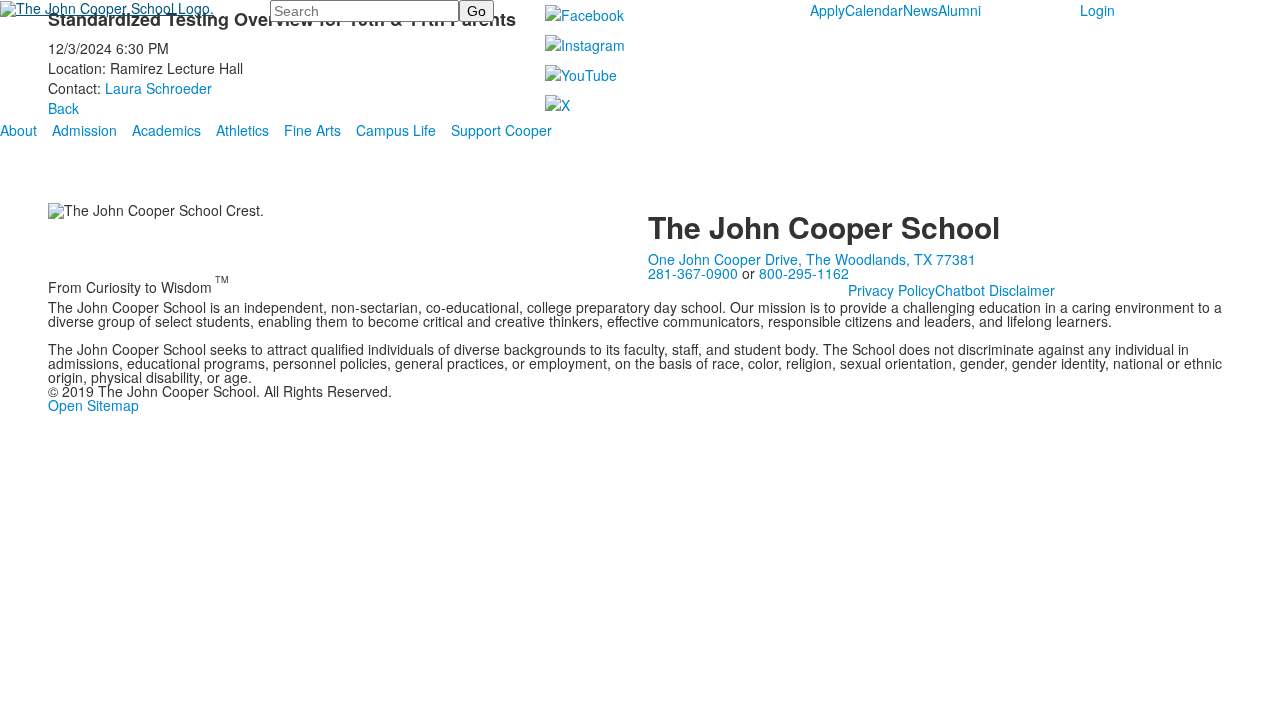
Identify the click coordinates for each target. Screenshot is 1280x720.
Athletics (242, 130)
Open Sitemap (93, 405)
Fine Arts (312, 130)
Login (1097, 10)
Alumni (959, 10)
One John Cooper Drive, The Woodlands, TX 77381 (812, 259)
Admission (84, 130)
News (920, 10)
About (18, 130)
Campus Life (396, 130)
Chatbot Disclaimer (995, 290)
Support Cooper (501, 130)
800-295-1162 (804, 273)
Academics (166, 130)
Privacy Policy (891, 290)
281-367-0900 (693, 273)
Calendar (874, 10)
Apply (827, 10)
